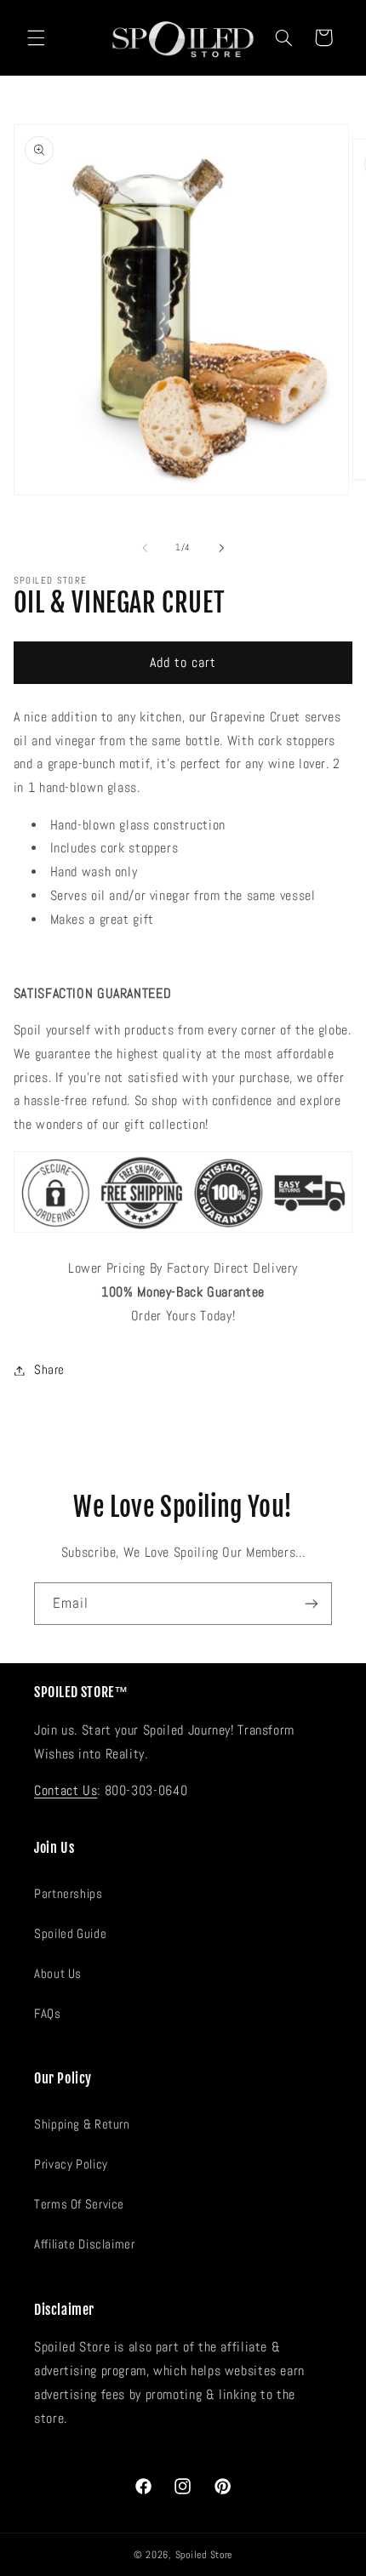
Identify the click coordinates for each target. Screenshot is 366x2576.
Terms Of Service (79, 2204)
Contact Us (66, 1791)
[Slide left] (145, 548)
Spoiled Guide (70, 1934)
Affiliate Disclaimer (85, 2244)
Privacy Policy (71, 2164)
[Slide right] (221, 548)
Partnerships (69, 1894)
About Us (58, 1974)
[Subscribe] (312, 1603)
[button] (36, 37)
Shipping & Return (82, 2124)
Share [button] (49, 1370)
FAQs (48, 2014)
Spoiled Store (204, 2555)
